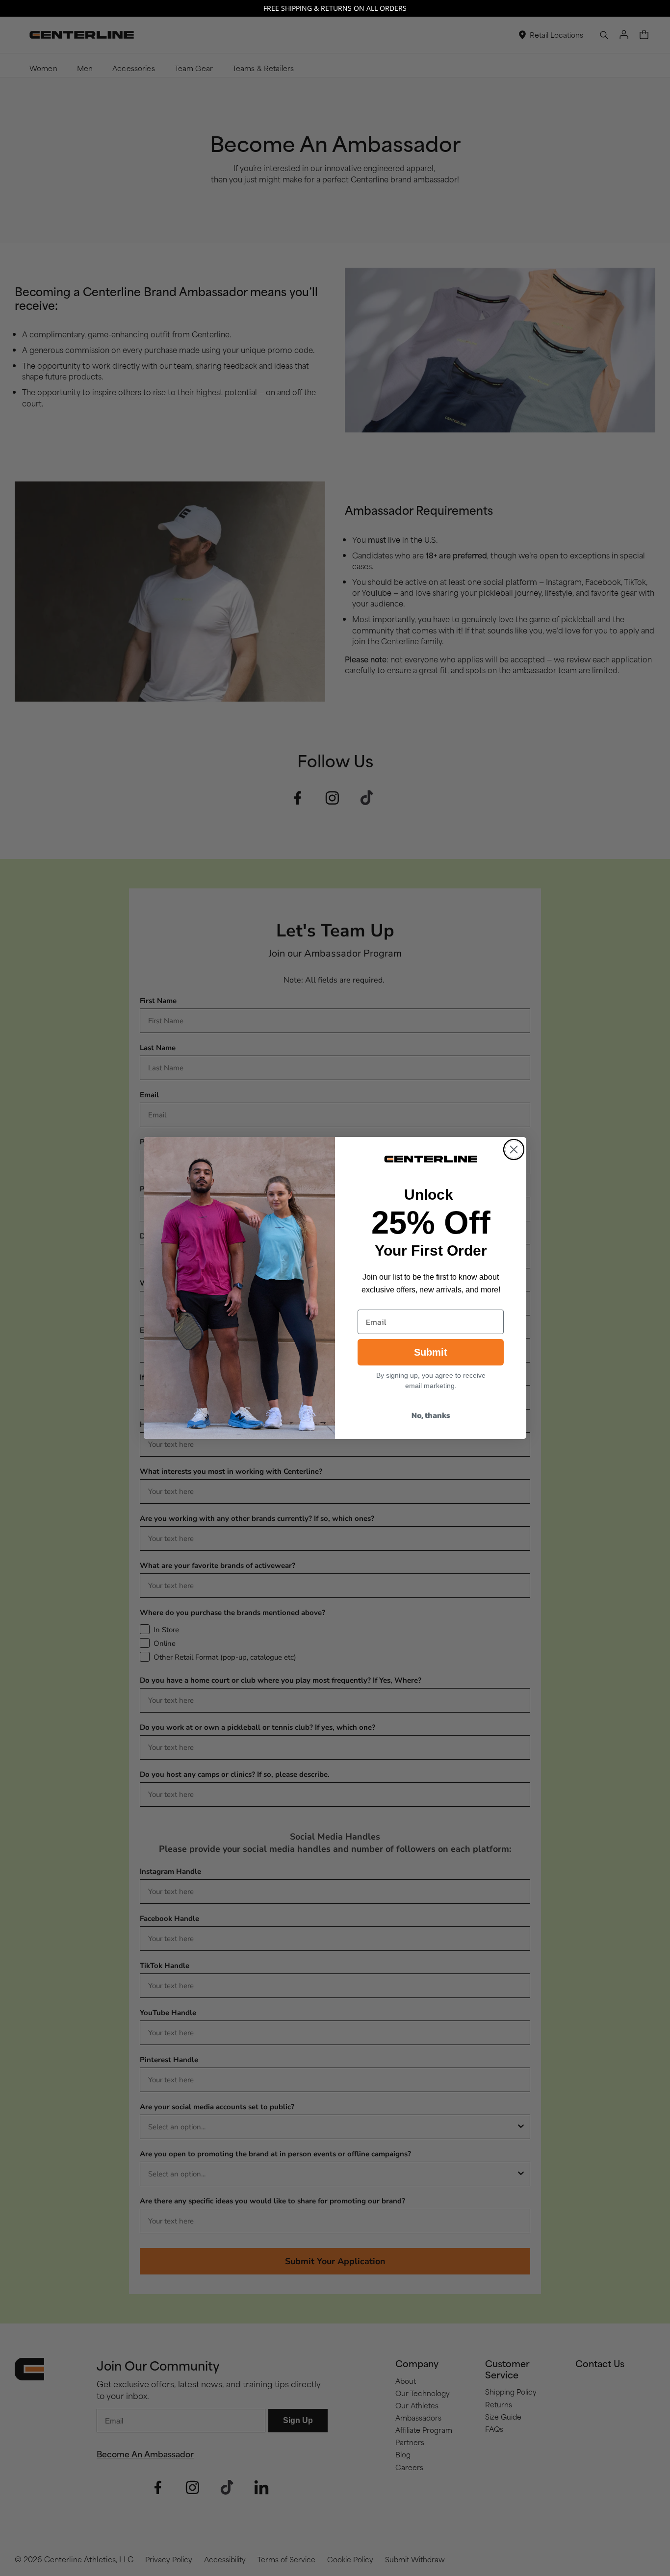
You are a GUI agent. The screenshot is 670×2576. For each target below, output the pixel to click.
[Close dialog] (514, 1149)
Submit (431, 1352)
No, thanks (431, 1415)
